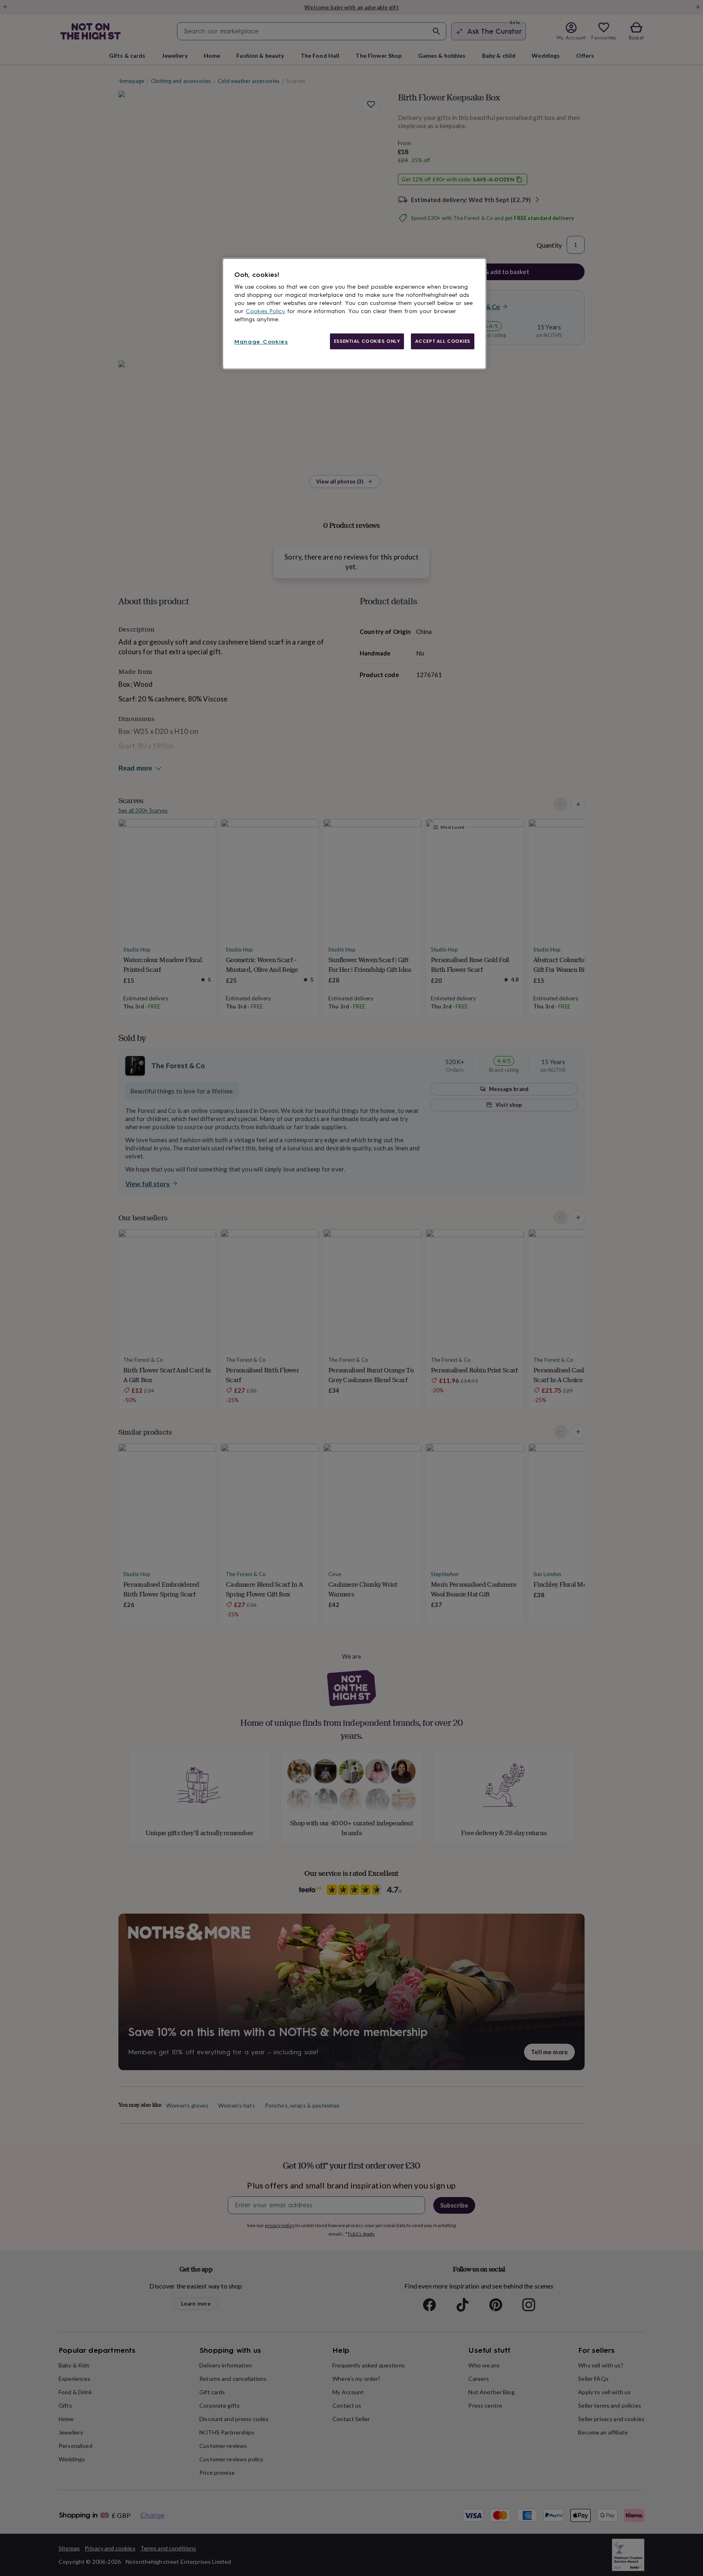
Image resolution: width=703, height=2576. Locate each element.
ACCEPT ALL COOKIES (443, 341)
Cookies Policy (265, 311)
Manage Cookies (261, 342)
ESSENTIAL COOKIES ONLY (367, 341)
